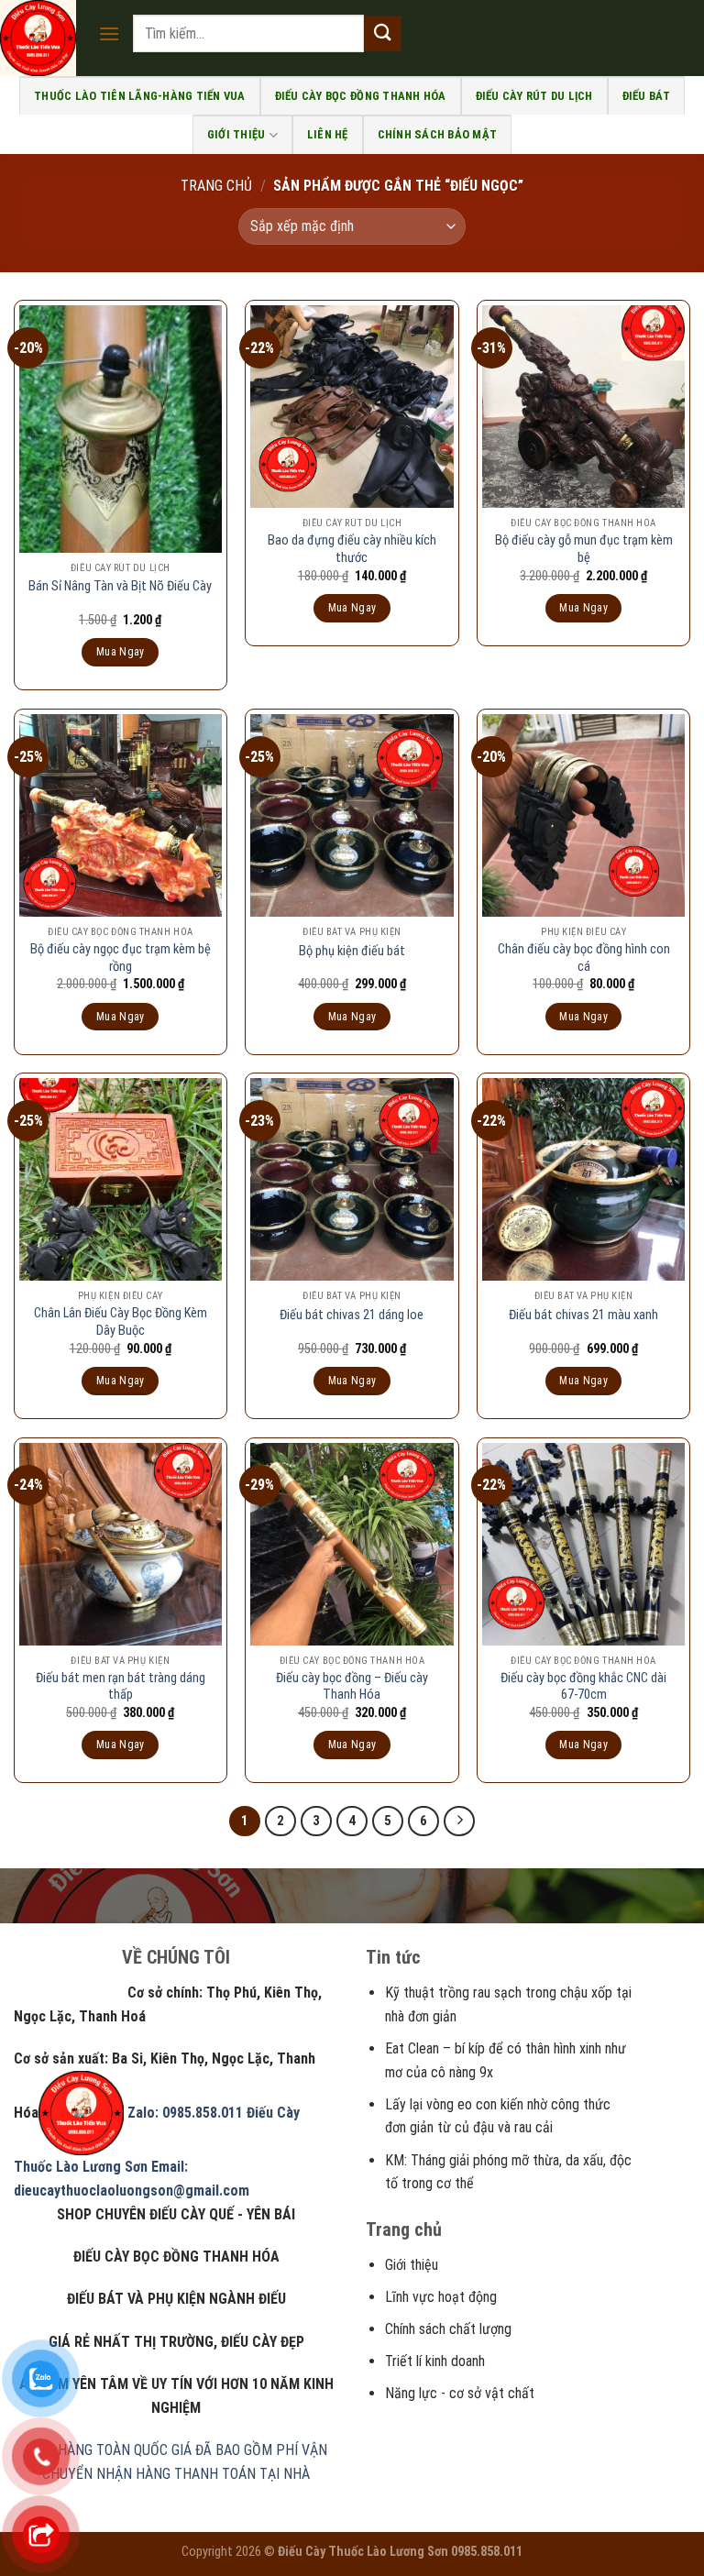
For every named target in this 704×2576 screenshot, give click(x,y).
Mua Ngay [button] (121, 652)
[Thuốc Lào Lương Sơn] (42, 38)
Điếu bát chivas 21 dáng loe (352, 1315)
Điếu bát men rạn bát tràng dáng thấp (121, 1687)
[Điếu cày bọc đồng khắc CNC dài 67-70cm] (583, 1544)
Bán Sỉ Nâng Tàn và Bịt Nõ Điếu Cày (120, 586)
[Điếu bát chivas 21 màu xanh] (583, 1179)
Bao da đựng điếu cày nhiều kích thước (352, 549)
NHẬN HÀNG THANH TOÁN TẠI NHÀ (203, 2474)
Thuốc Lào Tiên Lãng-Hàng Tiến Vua (139, 96)
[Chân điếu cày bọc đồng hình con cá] (583, 815)
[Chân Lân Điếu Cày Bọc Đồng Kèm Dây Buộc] (121, 1179)
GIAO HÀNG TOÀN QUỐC (97, 2450)
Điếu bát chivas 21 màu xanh (583, 1315)
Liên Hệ (328, 134)
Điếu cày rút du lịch (534, 96)
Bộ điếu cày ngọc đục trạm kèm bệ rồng (121, 958)
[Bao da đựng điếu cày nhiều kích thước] (352, 407)
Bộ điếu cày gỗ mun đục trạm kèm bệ (584, 549)
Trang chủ (216, 186)
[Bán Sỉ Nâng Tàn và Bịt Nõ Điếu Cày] (121, 429)
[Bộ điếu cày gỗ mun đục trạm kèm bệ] (583, 407)
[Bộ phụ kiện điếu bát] (352, 815)
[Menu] (109, 33)
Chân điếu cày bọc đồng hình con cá (584, 958)
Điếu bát (646, 96)
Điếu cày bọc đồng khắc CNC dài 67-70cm (583, 1687)
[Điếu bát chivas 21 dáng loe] (352, 1179)
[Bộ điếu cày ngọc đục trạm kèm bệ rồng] (121, 815)
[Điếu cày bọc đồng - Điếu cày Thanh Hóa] (352, 1544)
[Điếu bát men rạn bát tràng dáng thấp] (121, 1544)
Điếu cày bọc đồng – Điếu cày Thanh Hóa (352, 1687)
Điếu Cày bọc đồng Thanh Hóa (361, 96)
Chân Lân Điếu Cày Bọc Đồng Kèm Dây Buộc (121, 1322)
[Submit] (382, 33)
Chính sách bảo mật (438, 134)
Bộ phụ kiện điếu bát (352, 951)
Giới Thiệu (236, 134)
